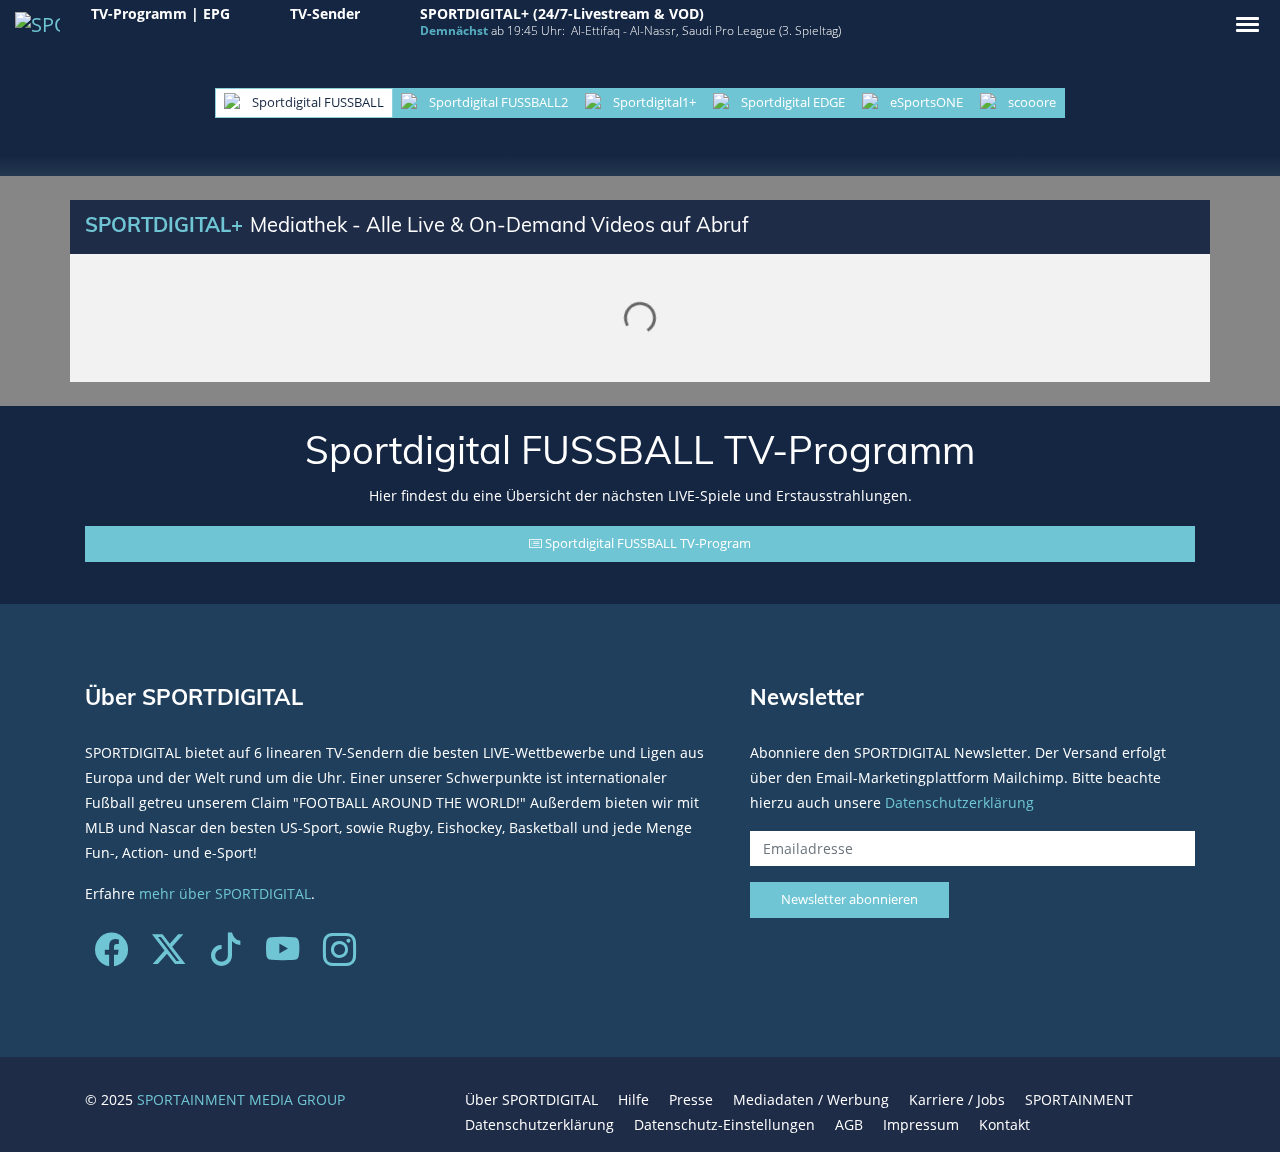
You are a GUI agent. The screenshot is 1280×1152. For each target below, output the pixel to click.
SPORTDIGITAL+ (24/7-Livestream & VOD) (562, 13)
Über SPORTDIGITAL (531, 1099)
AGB (849, 1124)
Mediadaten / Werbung (811, 1099)
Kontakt (1004, 1124)
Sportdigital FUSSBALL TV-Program (646, 543)
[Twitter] (168, 956)
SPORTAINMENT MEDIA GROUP (241, 1099)
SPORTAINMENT (1079, 1099)
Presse (691, 1099)
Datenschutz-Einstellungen (724, 1124)
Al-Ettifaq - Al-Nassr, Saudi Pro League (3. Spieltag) (706, 30)
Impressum (921, 1124)
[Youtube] (282, 956)
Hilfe (633, 1099)
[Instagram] (339, 956)
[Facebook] (111, 956)
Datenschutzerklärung (959, 802)
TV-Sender (325, 13)
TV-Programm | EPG (160, 13)
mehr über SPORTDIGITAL (225, 893)
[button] (1247, 24)
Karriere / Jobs (957, 1099)
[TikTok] (225, 956)
